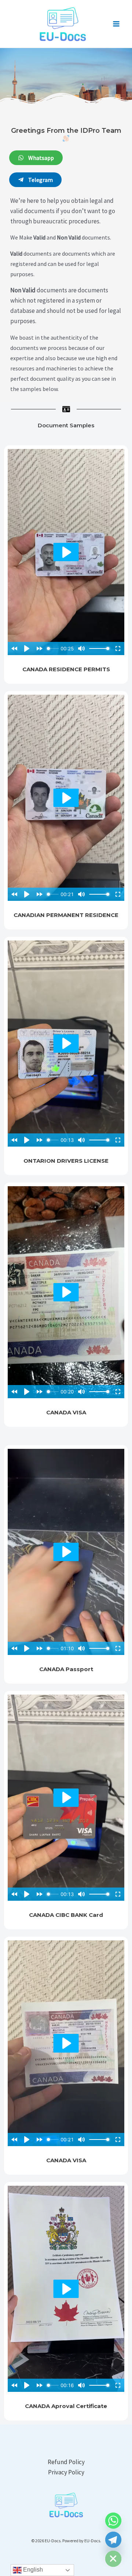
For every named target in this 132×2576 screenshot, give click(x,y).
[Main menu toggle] (117, 24)
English (32, 2570)
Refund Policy (66, 2462)
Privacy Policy (66, 2472)
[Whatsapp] (113, 2521)
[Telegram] (113, 2540)
